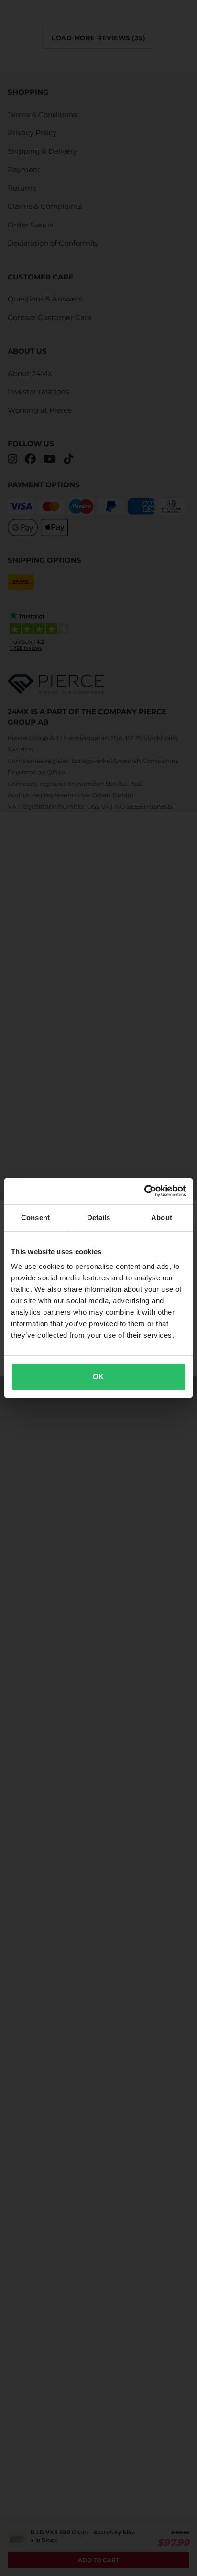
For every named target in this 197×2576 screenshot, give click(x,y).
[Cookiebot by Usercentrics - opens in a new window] (144, 1191)
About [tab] (162, 1218)
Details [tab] (99, 1218)
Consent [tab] (35, 1218)
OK (98, 1377)
